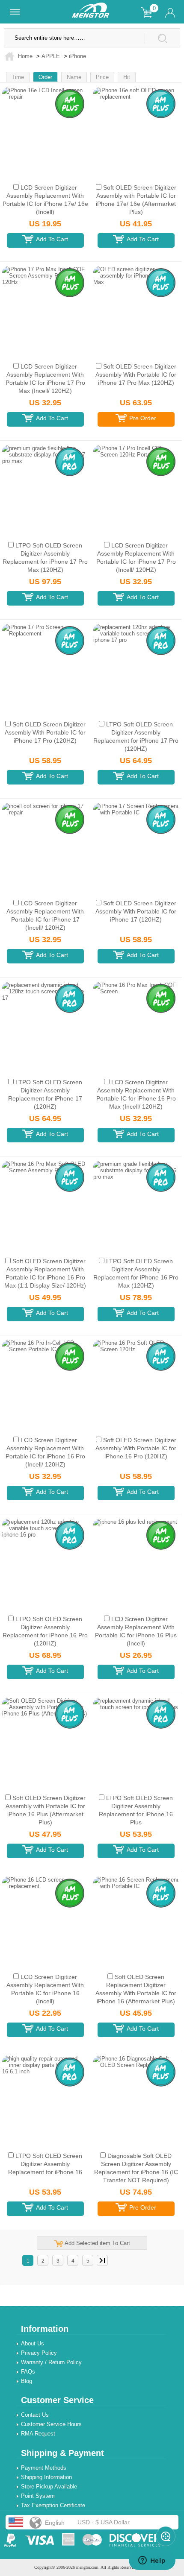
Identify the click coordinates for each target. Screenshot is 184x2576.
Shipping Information (46, 2477)
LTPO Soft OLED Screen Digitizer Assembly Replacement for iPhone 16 (45, 2164)
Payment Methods (44, 2468)
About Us (33, 2343)
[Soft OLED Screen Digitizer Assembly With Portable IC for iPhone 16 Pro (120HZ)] (136, 1380)
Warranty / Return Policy (51, 2362)
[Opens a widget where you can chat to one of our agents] (152, 2561)
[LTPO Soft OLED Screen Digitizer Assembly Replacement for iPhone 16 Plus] (136, 1738)
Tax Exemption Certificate (53, 2505)
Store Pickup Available (49, 2487)
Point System (38, 2496)
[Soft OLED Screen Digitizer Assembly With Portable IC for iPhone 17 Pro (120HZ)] (45, 664)
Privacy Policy (39, 2353)
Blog (27, 2381)
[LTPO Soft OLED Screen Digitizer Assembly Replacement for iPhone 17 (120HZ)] (45, 1022)
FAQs (28, 2372)
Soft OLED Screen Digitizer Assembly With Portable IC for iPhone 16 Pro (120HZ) (136, 1448)
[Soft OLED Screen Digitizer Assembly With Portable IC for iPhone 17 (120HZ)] (136, 843)
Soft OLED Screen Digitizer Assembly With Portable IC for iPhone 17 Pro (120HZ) (45, 732)
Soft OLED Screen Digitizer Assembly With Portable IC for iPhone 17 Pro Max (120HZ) (136, 375)
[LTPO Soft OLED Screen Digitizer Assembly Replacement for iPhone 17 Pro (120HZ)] (136, 664)
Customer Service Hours (51, 2424)
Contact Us (35, 2415)
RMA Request (38, 2434)
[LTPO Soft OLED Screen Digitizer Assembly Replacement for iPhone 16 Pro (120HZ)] (45, 1559)
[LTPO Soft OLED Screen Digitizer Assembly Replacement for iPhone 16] (45, 2096)
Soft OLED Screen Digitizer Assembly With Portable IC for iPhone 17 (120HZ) (136, 911)
